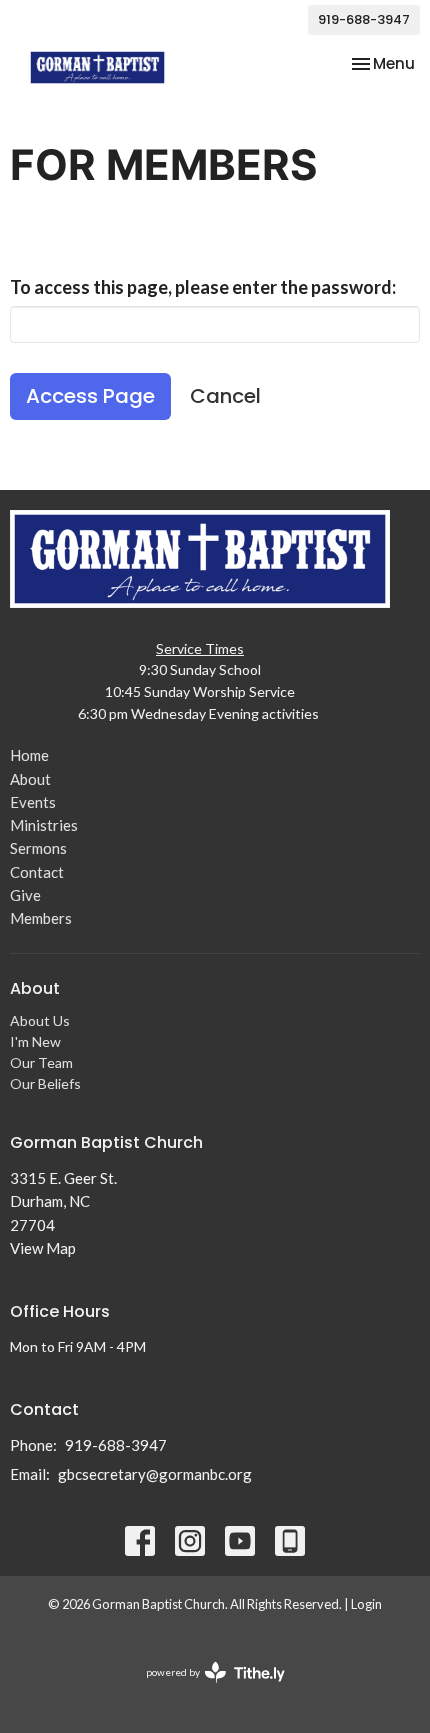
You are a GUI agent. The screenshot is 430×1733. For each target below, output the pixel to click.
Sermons (38, 848)
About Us (40, 1020)
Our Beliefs (45, 1083)
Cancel (225, 396)
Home (29, 755)
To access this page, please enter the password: (203, 287)
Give (25, 895)
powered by (205, 1689)
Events (33, 802)
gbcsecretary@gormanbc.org (155, 1474)
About (30, 779)
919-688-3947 (364, 19)
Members (41, 918)
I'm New (35, 1041)
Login (366, 1604)
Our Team (41, 1062)
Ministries (44, 825)
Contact (37, 872)
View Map (43, 1248)
